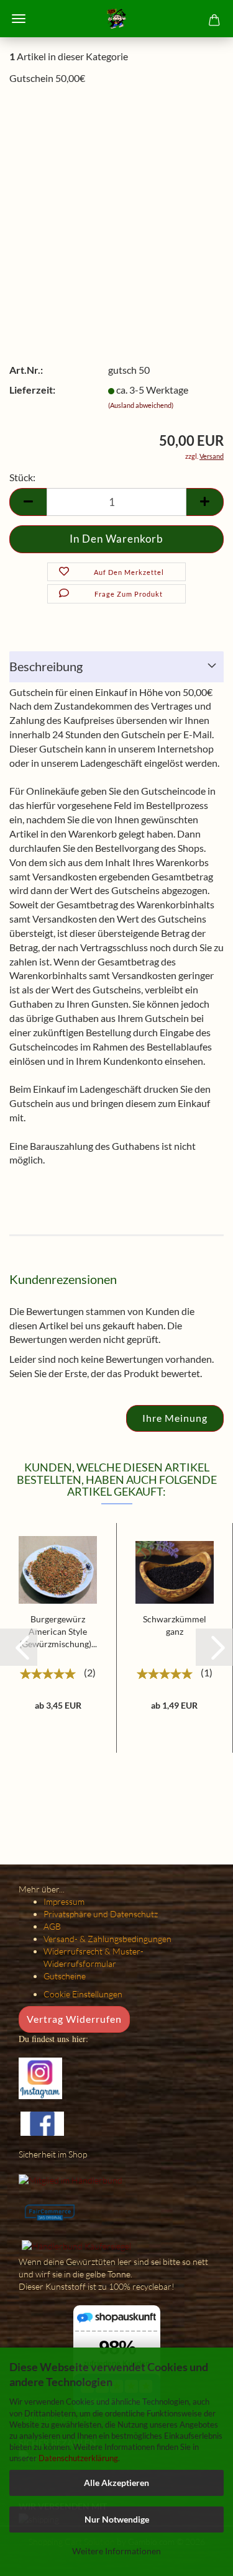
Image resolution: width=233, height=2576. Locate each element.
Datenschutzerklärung (78, 2458)
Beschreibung (46, 666)
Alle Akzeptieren (116, 2483)
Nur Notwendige (117, 2519)
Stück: (22, 477)
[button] (19, 1647)
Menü (19, 19)
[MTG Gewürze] (116, 19)
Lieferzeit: (32, 390)
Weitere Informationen (116, 2551)
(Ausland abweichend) (141, 405)
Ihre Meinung (175, 1418)
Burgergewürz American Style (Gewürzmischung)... (58, 1631)
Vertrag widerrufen (74, 2019)
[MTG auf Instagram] (40, 2077)
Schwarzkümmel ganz (175, 1625)
